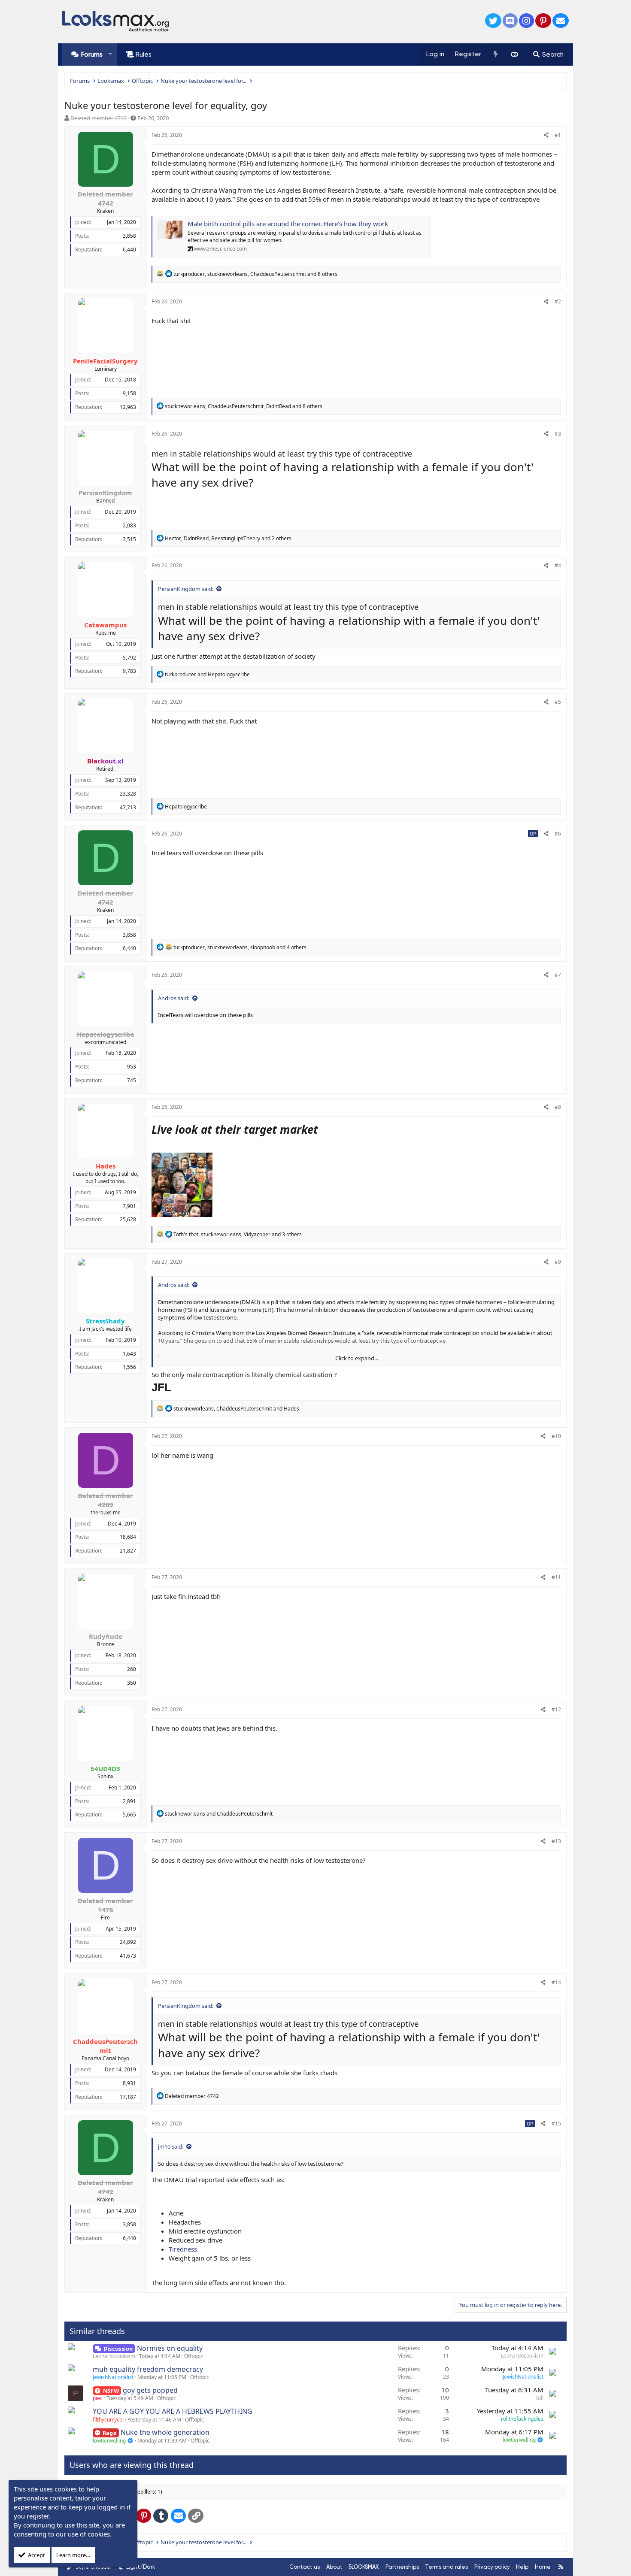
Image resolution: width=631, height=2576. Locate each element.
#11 (556, 1577)
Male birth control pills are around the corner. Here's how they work (288, 224)
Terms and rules (446, 2567)
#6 (558, 834)
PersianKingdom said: (186, 589)
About (334, 2567)
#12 (556, 1709)
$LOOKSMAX (364, 2567)
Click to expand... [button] (357, 1358)
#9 (558, 1262)
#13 (556, 1841)
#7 (558, 975)
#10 (556, 1436)
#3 (558, 434)
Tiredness (183, 2249)
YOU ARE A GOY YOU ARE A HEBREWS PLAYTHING (173, 2411)
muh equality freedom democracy (148, 2369)
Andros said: (174, 998)
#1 (558, 135)
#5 (558, 702)
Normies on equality (170, 2348)
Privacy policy (492, 2567)
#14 (556, 1982)
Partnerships (402, 2567)
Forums (92, 54)
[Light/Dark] (514, 54)
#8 (558, 1107)
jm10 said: (171, 2146)
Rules (144, 54)
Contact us (305, 2567)
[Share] (546, 135)
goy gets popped (150, 2390)
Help (522, 2567)
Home (543, 2567)
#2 (558, 301)
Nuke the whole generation (165, 2432)
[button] (110, 54)
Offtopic (194, 2356)
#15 (556, 2123)
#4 (558, 565)
